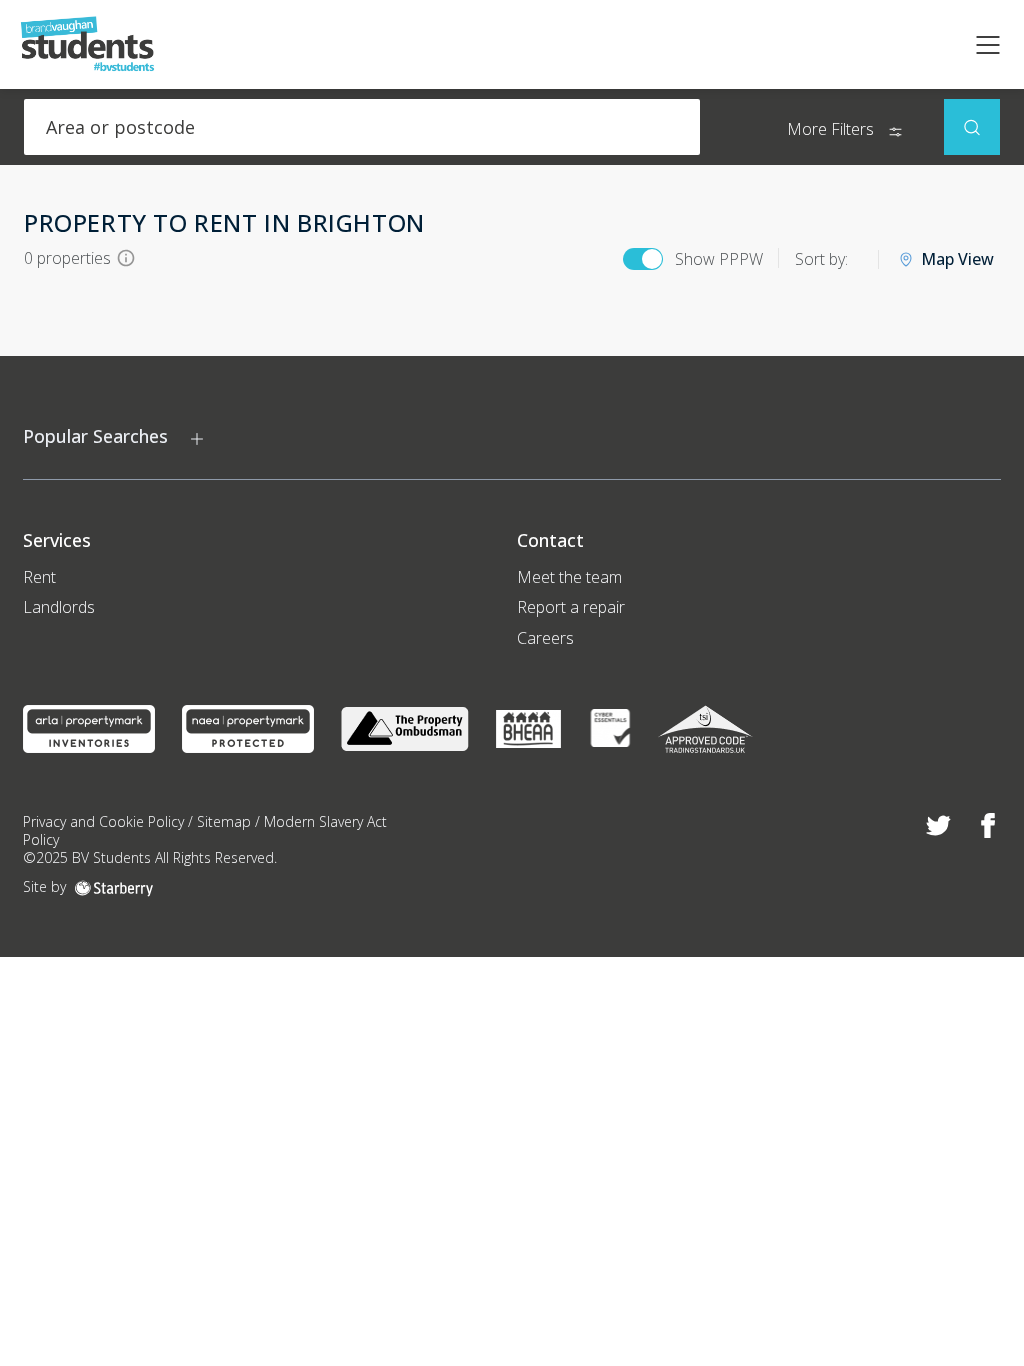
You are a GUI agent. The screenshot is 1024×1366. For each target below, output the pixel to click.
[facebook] (988, 826)
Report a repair (571, 607)
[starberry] (114, 886)
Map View (957, 259)
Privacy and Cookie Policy (103, 821)
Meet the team (569, 577)
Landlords (59, 607)
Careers (545, 638)
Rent (39, 577)
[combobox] (362, 127)
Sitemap (224, 821)
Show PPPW (719, 259)
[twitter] (938, 826)
